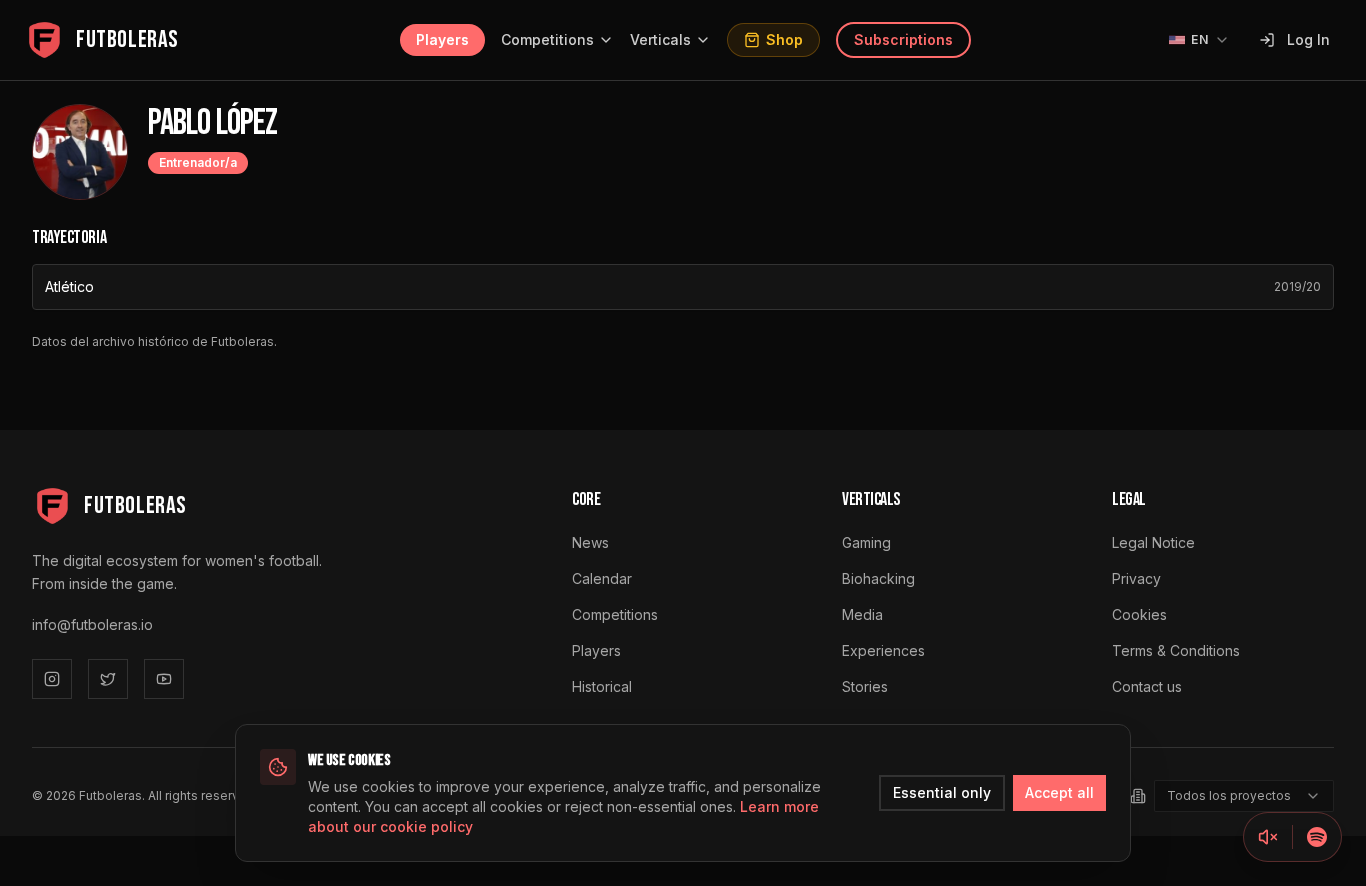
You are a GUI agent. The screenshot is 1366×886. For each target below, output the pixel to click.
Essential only (942, 792)
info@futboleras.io (92, 624)
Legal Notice (1153, 542)
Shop (784, 39)
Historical (602, 686)
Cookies (1139, 614)
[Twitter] (108, 679)
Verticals (660, 39)
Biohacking (878, 578)
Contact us (1147, 686)
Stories (865, 686)
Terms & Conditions (1176, 650)
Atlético (69, 286)
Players (442, 39)
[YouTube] (164, 679)
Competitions (547, 39)
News (590, 542)
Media (862, 614)
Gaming (866, 542)
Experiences (883, 650)
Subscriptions (903, 39)
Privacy (1136, 578)
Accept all (1059, 792)
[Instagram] (52, 679)
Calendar (602, 578)
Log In (1308, 39)
